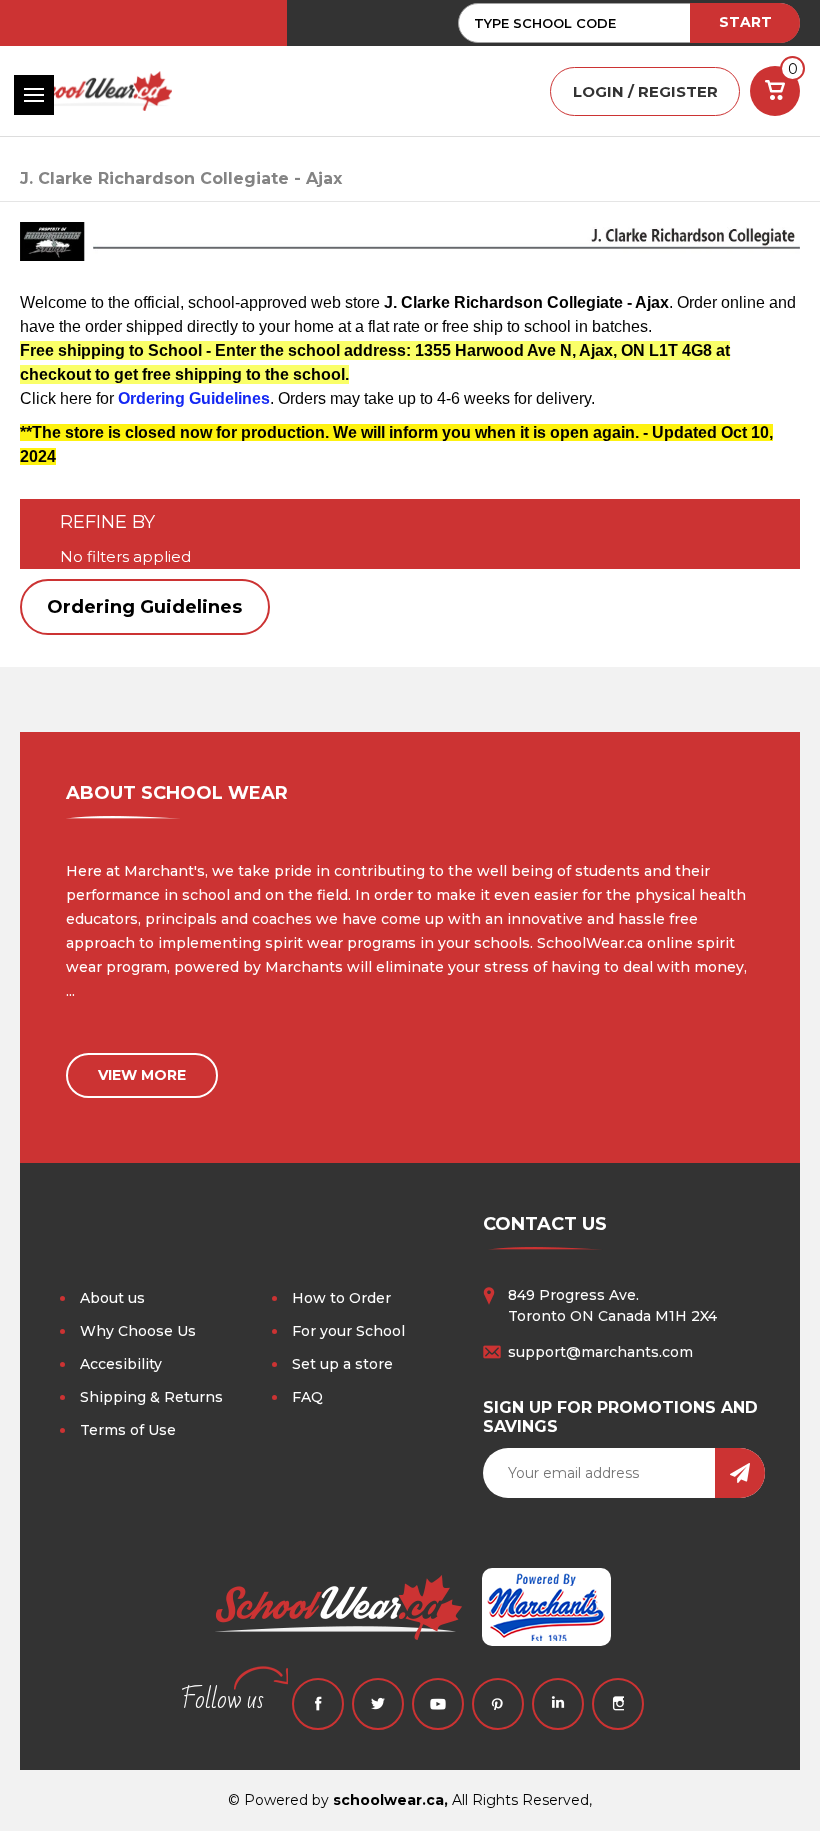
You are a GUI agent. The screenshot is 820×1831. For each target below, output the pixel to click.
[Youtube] (438, 1704)
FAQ (307, 1397)
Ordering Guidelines (144, 607)
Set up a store (342, 1364)
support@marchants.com (600, 1352)
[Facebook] (318, 1704)
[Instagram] (618, 1704)
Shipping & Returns (151, 1397)
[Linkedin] (558, 1704)
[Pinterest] (498, 1704)
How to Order (341, 1298)
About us (112, 1298)
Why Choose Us (138, 1331)
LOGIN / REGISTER (645, 91)
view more (142, 1075)
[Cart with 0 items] (775, 91)
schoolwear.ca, (390, 1800)
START (745, 22)
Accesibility (121, 1364)
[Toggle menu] (34, 95)
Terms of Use (128, 1430)
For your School (348, 1331)
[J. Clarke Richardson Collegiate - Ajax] (410, 250)
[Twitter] (378, 1704)
